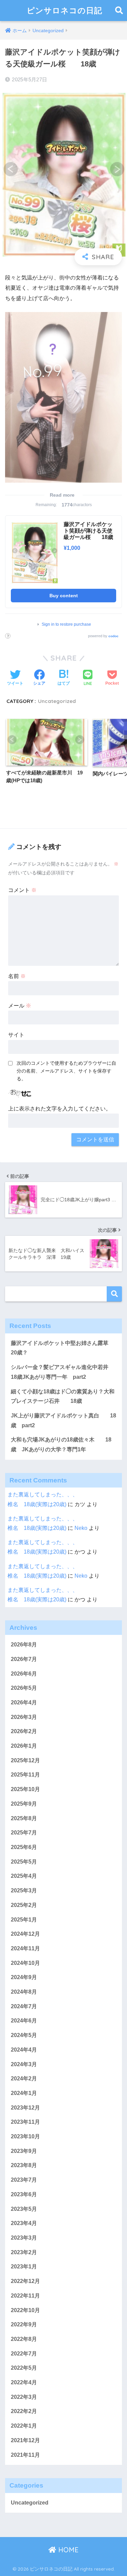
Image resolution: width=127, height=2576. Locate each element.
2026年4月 (24, 1702)
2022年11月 (25, 2296)
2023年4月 (24, 2223)
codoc (113, 636)
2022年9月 (24, 2324)
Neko (81, 1528)
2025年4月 (24, 1876)
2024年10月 (25, 1963)
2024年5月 (24, 2035)
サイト (16, 1035)
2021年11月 (25, 2455)
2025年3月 (24, 1891)
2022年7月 (24, 2354)
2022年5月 (24, 2368)
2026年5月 (24, 1688)
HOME (67, 2550)
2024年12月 (25, 1934)
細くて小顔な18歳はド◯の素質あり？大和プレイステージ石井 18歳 (63, 1396)
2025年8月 (24, 1818)
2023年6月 (24, 2194)
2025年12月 (25, 1760)
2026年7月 (24, 1659)
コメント (22, 890)
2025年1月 (24, 1920)
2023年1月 (24, 2267)
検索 (114, 1294)
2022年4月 (24, 2382)
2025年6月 (24, 1847)
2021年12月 (25, 2440)
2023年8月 (24, 2165)
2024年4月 (24, 2050)
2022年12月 (25, 2281)
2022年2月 (24, 2411)
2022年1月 (24, 2426)
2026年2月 (24, 1731)
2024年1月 (24, 2093)
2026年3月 (24, 1717)
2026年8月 (24, 1645)
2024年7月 (24, 2006)
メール (20, 1006)
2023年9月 (24, 2151)
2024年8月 (24, 1992)
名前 (17, 976)
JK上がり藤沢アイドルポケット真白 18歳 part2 (63, 1420)
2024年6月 (24, 2021)
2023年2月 (24, 2252)
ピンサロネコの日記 (65, 10)
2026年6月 (24, 1674)
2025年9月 (24, 1804)
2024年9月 (24, 1977)
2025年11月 (25, 1775)
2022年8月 (24, 2339)
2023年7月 (24, 2180)
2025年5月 (24, 1862)
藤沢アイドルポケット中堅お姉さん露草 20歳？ (62, 1348)
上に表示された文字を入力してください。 (60, 1109)
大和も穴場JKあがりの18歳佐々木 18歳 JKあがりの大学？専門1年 (61, 1445)
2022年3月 (24, 2397)
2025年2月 (24, 1905)
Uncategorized (57, 701)
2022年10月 (25, 2310)
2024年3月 (24, 2064)
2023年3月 (24, 2238)
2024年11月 (25, 1948)
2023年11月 (25, 2122)
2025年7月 (24, 1833)
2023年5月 (24, 2209)
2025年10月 (25, 1789)
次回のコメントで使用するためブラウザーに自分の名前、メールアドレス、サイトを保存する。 (66, 1071)
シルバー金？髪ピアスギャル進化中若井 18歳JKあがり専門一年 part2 (62, 1372)
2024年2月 (24, 2079)
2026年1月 (24, 1746)
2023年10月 (25, 2136)
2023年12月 (25, 2108)
